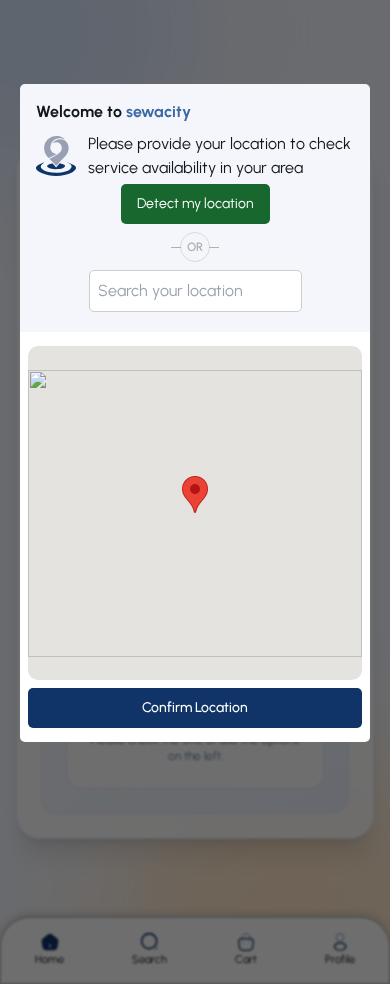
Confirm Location (195, 707)
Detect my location (195, 203)
